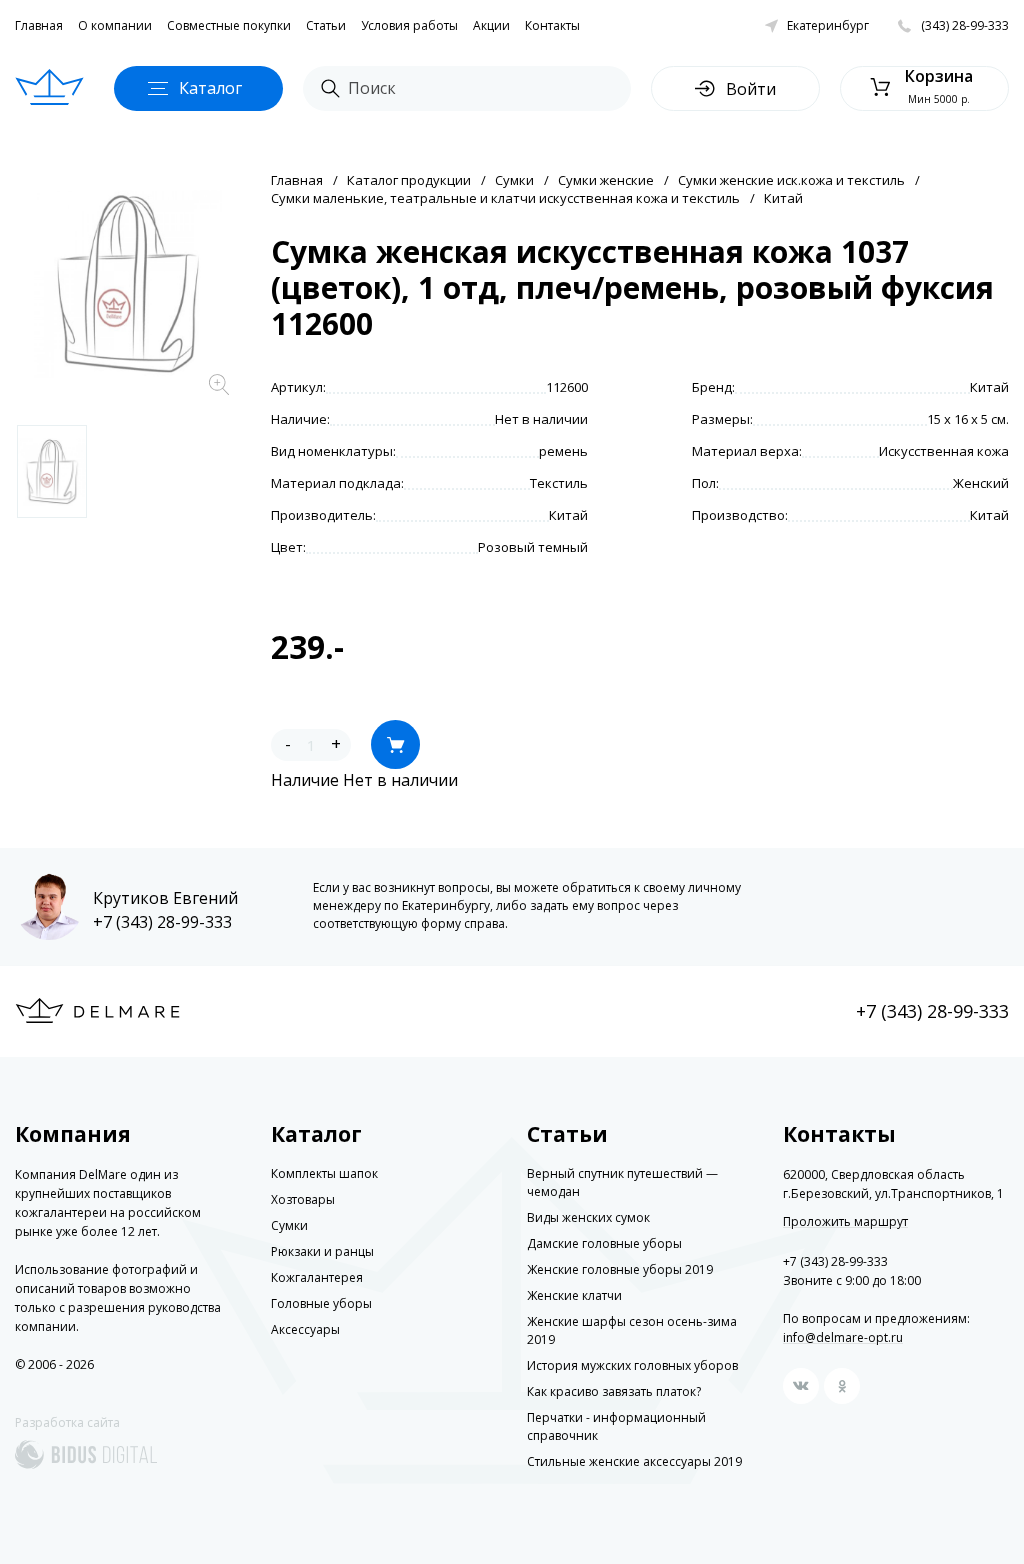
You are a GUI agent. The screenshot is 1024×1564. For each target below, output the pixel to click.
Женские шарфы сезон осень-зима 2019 (632, 1330)
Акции (491, 25)
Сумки (514, 180)
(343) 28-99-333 (965, 25)
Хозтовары (303, 1199)
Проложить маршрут (845, 1222)
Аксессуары (305, 1329)
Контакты (552, 25)
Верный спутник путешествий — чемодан (622, 1182)
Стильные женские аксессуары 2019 (634, 1461)
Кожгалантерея (317, 1277)
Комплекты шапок (324, 1173)
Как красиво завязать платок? (614, 1391)
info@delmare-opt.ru (843, 1337)
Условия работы (409, 25)
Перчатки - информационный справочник (616, 1426)
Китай (783, 198)
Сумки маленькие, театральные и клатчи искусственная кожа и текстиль (505, 198)
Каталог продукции (409, 180)
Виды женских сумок (588, 1217)
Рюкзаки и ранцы (322, 1251)
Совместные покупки (229, 25)
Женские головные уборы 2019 (620, 1269)
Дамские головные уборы (604, 1243)
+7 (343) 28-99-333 (162, 922)
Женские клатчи (574, 1295)
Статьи (326, 25)
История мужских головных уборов (632, 1365)
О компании (115, 25)
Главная (39, 25)
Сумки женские (606, 180)
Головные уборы (321, 1303)
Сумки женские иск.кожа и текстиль (791, 180)
